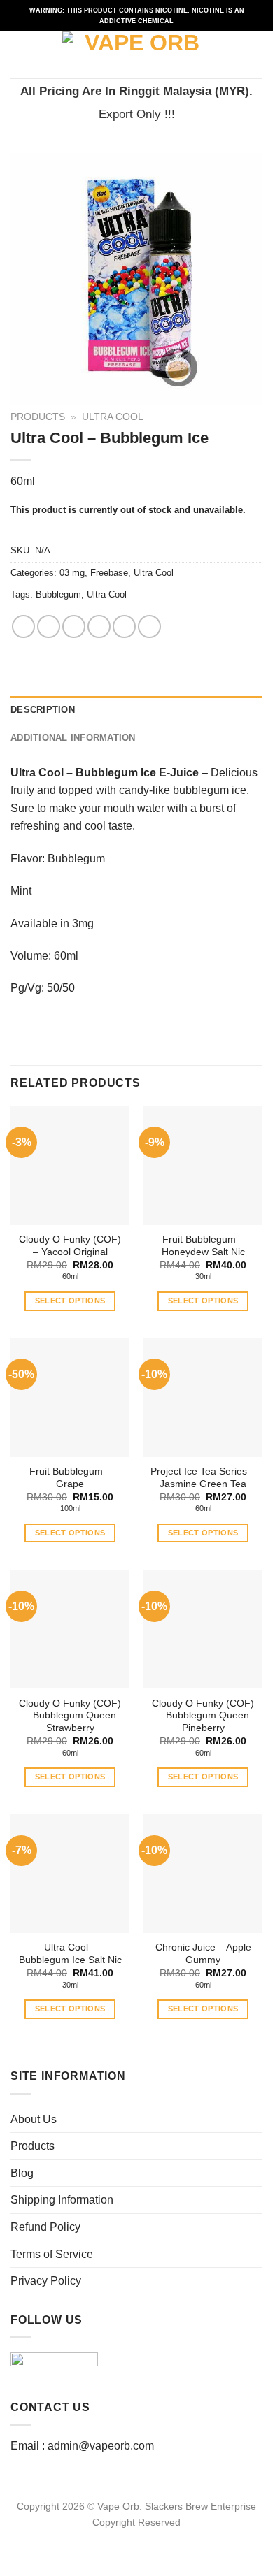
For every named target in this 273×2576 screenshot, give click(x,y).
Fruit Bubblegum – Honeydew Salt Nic (203, 1246)
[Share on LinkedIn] (149, 627)
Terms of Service (52, 2254)
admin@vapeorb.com (101, 2446)
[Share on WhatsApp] (23, 627)
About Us (34, 2119)
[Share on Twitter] (74, 627)
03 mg (72, 573)
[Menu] (19, 55)
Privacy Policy (46, 2281)
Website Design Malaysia (137, 2538)
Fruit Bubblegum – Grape (70, 1478)
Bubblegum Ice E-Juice (137, 773)
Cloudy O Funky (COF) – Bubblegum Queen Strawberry (70, 1716)
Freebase (109, 573)
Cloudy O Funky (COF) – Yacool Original (70, 1246)
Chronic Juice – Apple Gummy (203, 1954)
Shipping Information (62, 2200)
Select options (70, 1301)
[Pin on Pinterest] (124, 627)
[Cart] (255, 55)
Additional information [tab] (73, 738)
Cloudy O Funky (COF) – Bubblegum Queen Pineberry (203, 1716)
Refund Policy (45, 2227)
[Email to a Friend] (99, 627)
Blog (22, 2173)
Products (38, 417)
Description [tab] (43, 710)
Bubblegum (58, 594)
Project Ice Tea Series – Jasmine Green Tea (203, 1478)
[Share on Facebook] (49, 627)
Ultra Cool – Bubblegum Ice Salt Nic (70, 1954)
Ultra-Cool (107, 594)
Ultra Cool (113, 417)
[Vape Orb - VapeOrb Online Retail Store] (137, 55)
